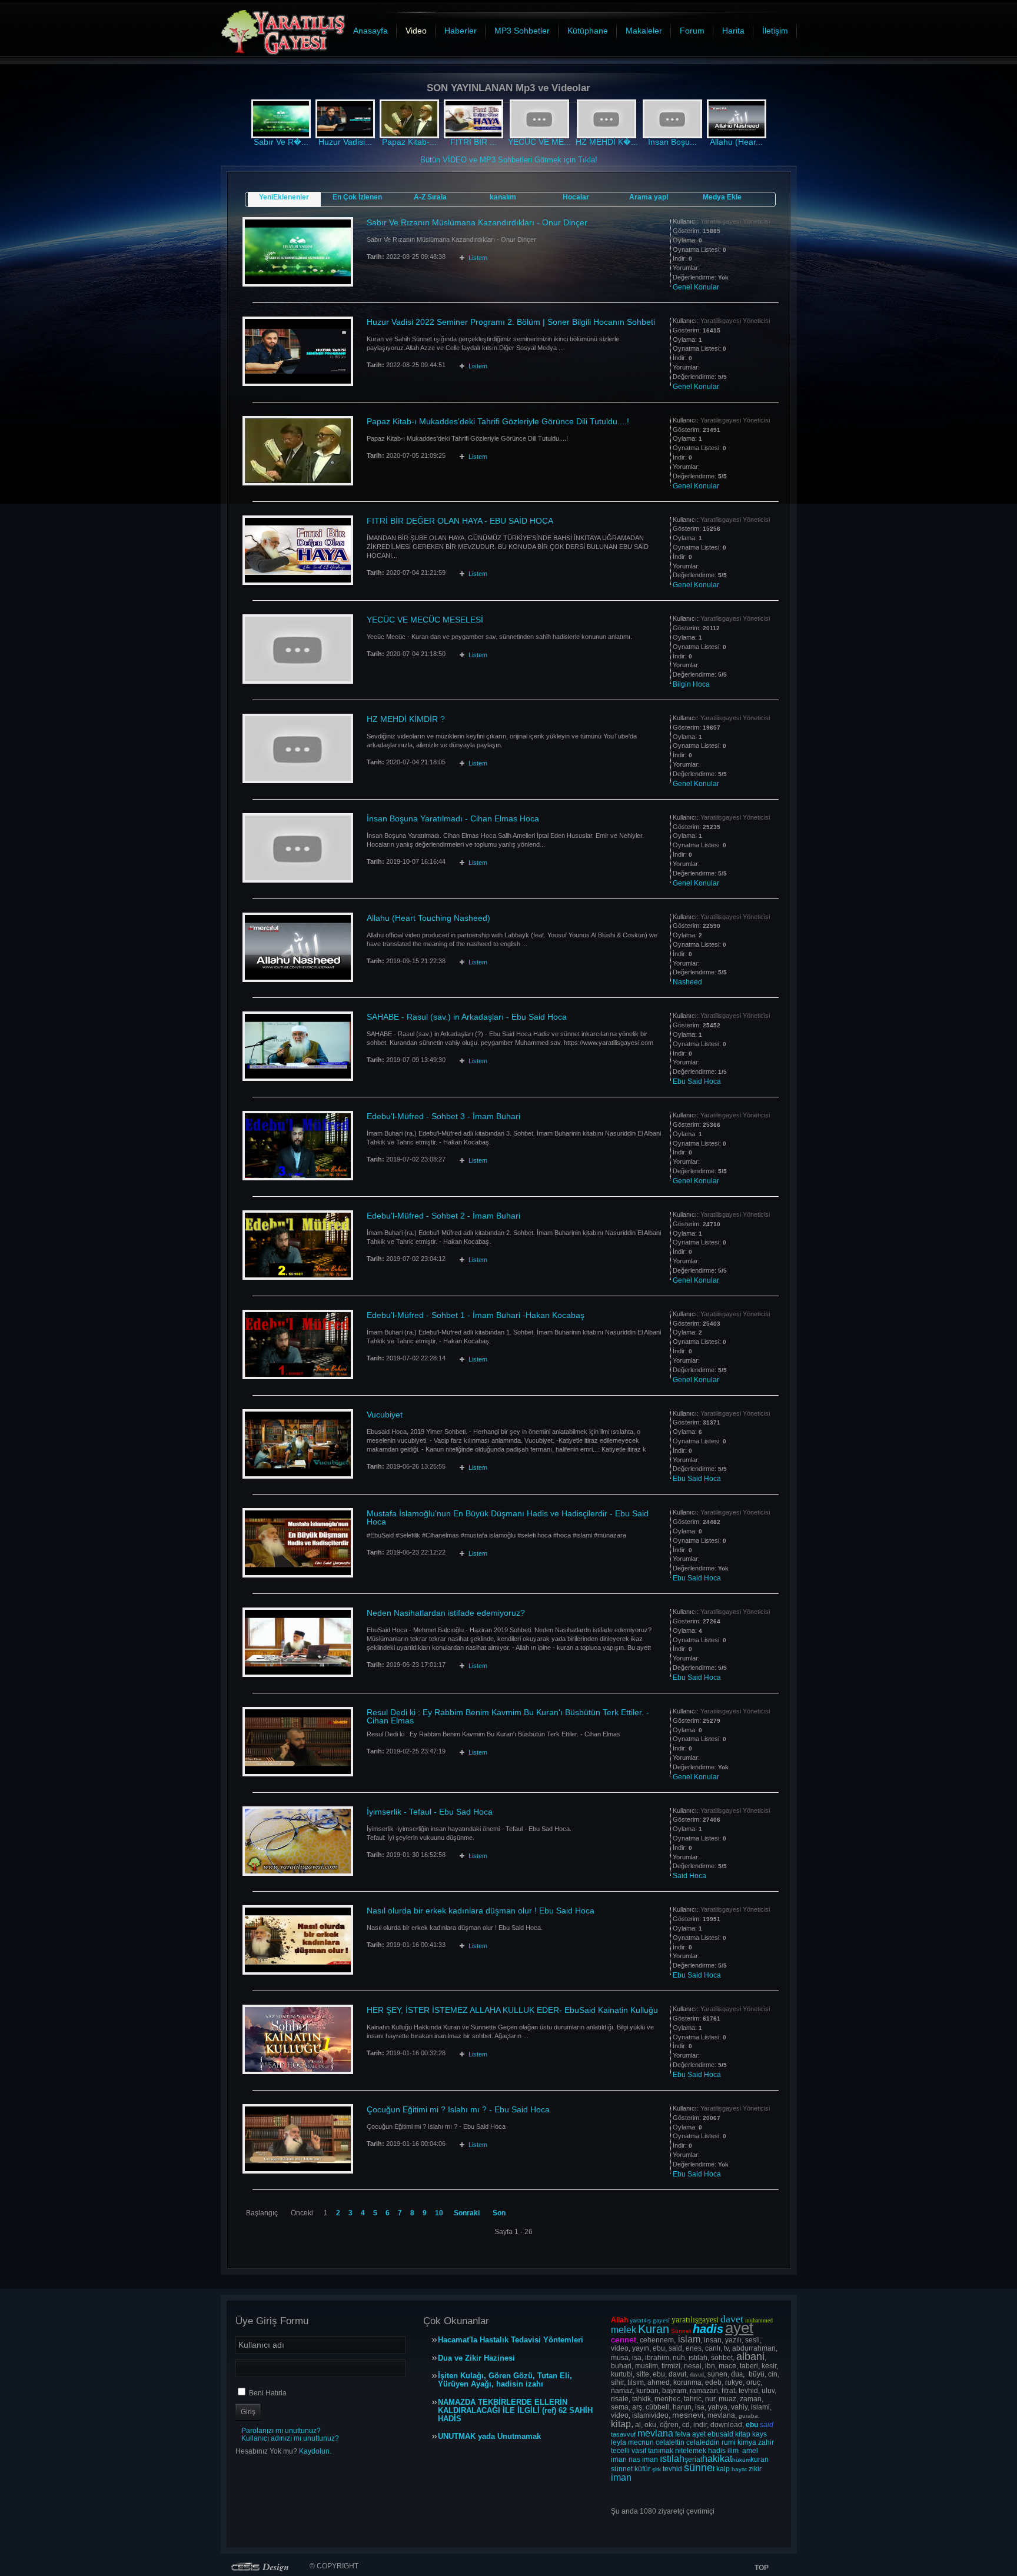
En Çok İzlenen (357, 197)
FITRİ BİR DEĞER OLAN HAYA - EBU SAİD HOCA (460, 521)
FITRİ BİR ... (473, 142)
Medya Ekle (722, 197)
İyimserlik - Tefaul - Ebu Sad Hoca (430, 1812)
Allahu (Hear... (736, 142)
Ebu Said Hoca (697, 1081)
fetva (683, 2434)
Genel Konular (696, 287)
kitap (743, 2434)
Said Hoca (689, 1876)
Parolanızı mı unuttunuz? (281, 2431)
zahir (766, 2442)
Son (499, 2213)
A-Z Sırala (430, 197)
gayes (660, 2320)
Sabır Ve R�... (281, 142)
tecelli (621, 2451)
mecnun (641, 2442)
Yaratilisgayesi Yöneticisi (735, 221)
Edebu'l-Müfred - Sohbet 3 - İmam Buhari (443, 1116)
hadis (717, 2451)
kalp (723, 2469)
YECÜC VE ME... (539, 142)
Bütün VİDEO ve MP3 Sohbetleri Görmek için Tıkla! (509, 160)
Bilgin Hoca (691, 684)
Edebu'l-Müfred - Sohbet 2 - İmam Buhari (443, 1216)
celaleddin (703, 2442)
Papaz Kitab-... (409, 142)
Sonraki (467, 2213)
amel (750, 2451)
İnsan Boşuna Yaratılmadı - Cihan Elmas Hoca (453, 818)
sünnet (622, 2469)
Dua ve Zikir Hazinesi (476, 2358)
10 (439, 2213)
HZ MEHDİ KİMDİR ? (406, 719)
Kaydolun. (315, 2451)
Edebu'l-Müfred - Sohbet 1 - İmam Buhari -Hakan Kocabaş (476, 1315)
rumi (729, 2442)
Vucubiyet (385, 1415)
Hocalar (576, 197)
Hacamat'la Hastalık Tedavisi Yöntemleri (511, 2340)
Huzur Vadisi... (345, 142)
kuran (760, 2459)
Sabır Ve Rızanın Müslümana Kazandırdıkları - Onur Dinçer (477, 222)
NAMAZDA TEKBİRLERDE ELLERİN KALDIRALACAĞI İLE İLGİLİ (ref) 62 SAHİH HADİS (515, 2411)
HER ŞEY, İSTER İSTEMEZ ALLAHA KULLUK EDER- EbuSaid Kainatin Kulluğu (512, 2010)
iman (619, 2459)
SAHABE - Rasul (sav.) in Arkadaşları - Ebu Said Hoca (467, 1017)
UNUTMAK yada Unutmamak (489, 2437)
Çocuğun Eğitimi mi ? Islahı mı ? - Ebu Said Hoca (458, 2109)
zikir (755, 2469)
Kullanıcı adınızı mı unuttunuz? (290, 2438)
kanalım (503, 197)
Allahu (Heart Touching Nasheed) (428, 918)
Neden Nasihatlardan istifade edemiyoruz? (446, 1613)
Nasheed (687, 982)
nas (634, 2459)
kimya (747, 2442)
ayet (699, 2434)
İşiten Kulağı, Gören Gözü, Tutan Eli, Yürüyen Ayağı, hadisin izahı (505, 2380)
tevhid (672, 2469)
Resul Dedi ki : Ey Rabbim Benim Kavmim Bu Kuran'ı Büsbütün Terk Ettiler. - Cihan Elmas (508, 1716)
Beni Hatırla (268, 2393)
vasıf (639, 2451)
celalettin (670, 2442)
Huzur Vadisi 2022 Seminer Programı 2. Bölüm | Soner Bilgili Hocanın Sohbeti (511, 322)
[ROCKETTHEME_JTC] (262, 2567)
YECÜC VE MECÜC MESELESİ (425, 620)
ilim (733, 2451)
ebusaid (720, 2434)
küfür (642, 2469)
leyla (619, 2442)
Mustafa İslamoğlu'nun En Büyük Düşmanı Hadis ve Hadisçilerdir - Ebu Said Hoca (508, 1517)
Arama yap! (649, 197)
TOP (762, 2568)
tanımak (661, 2451)
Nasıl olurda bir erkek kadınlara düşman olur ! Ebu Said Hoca (481, 1911)
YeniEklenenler (284, 197)
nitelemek (691, 2451)
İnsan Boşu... (672, 142)
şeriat (693, 2459)
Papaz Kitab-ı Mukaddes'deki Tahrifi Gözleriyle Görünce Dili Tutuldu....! (498, 421)
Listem (478, 258)
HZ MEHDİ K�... (607, 142)
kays (760, 2434)
